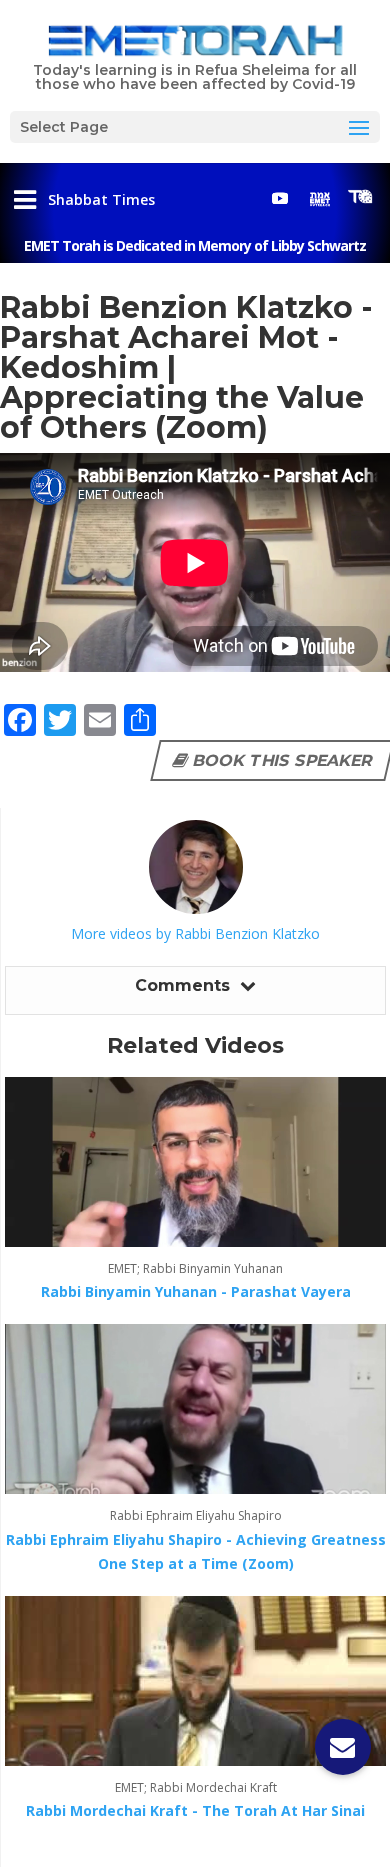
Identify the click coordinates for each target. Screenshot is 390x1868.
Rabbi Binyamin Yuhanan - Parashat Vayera (196, 1291)
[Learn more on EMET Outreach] (320, 198)
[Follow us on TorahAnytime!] (360, 197)
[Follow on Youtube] (280, 198)
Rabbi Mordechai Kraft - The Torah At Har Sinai (195, 1810)
